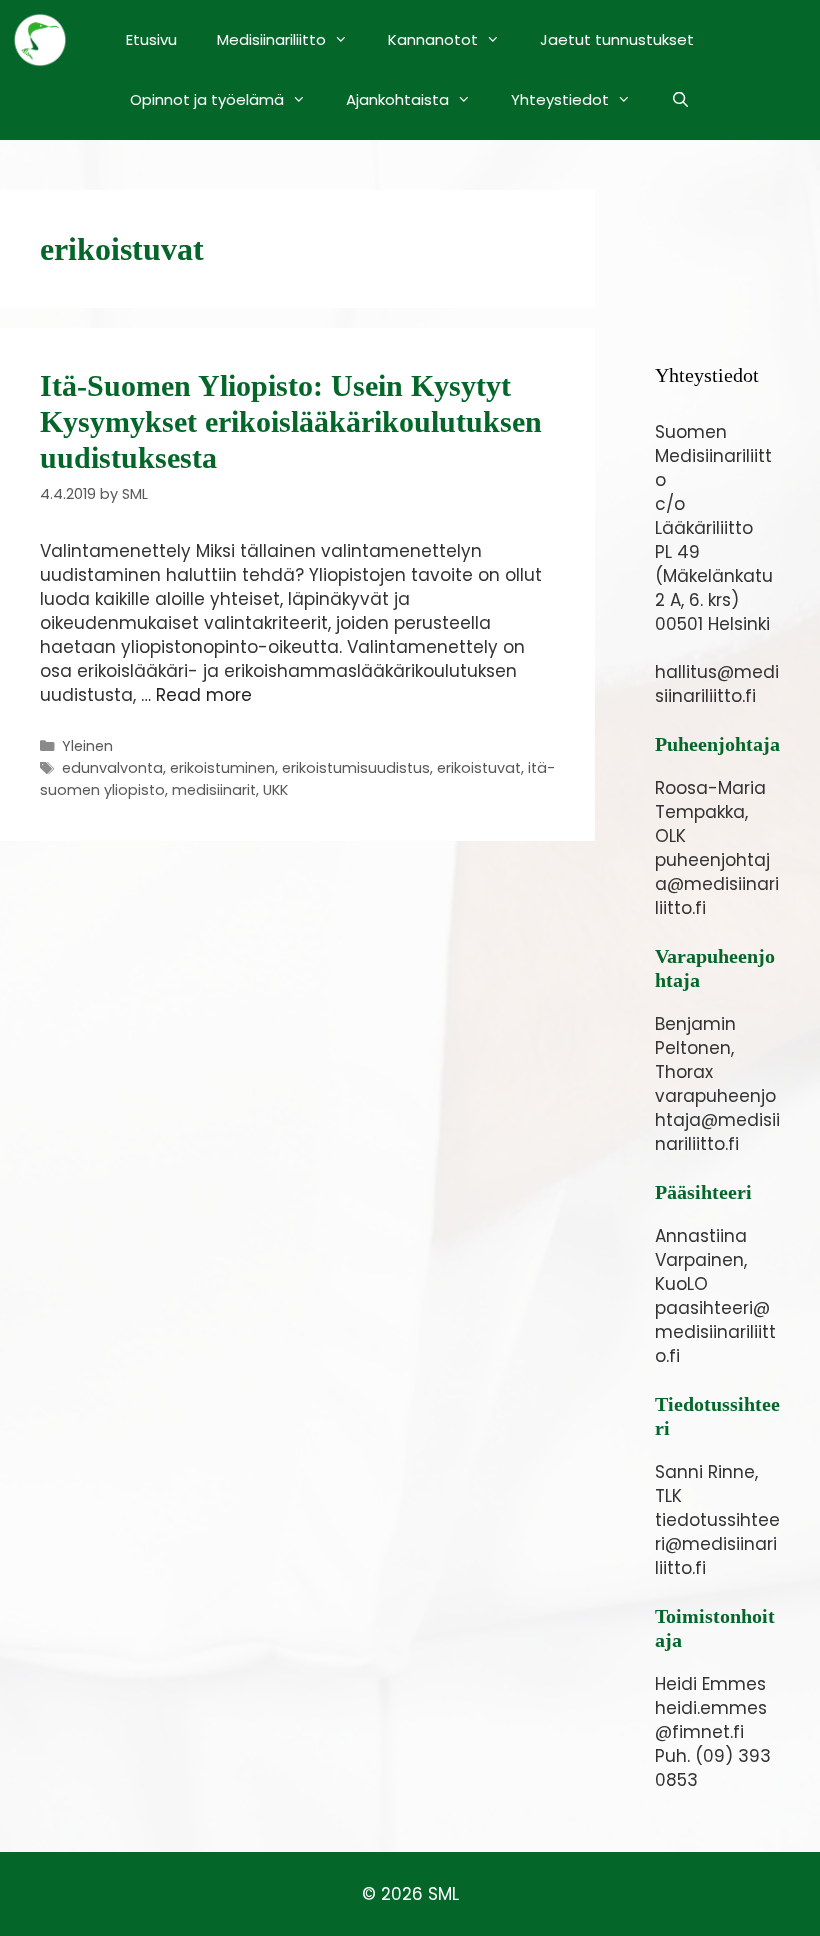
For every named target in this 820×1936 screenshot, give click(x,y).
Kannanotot (433, 39)
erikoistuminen (222, 768)
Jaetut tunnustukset (617, 39)
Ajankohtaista (397, 99)
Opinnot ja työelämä (207, 99)
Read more (204, 695)
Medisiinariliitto (271, 39)
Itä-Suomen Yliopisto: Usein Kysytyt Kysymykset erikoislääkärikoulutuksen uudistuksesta (291, 421)
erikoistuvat (479, 768)
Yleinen (87, 746)
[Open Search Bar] (680, 100)
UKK (275, 790)
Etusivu (151, 39)
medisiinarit (214, 790)
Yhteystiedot (560, 99)
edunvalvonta (112, 768)
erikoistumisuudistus (356, 768)
